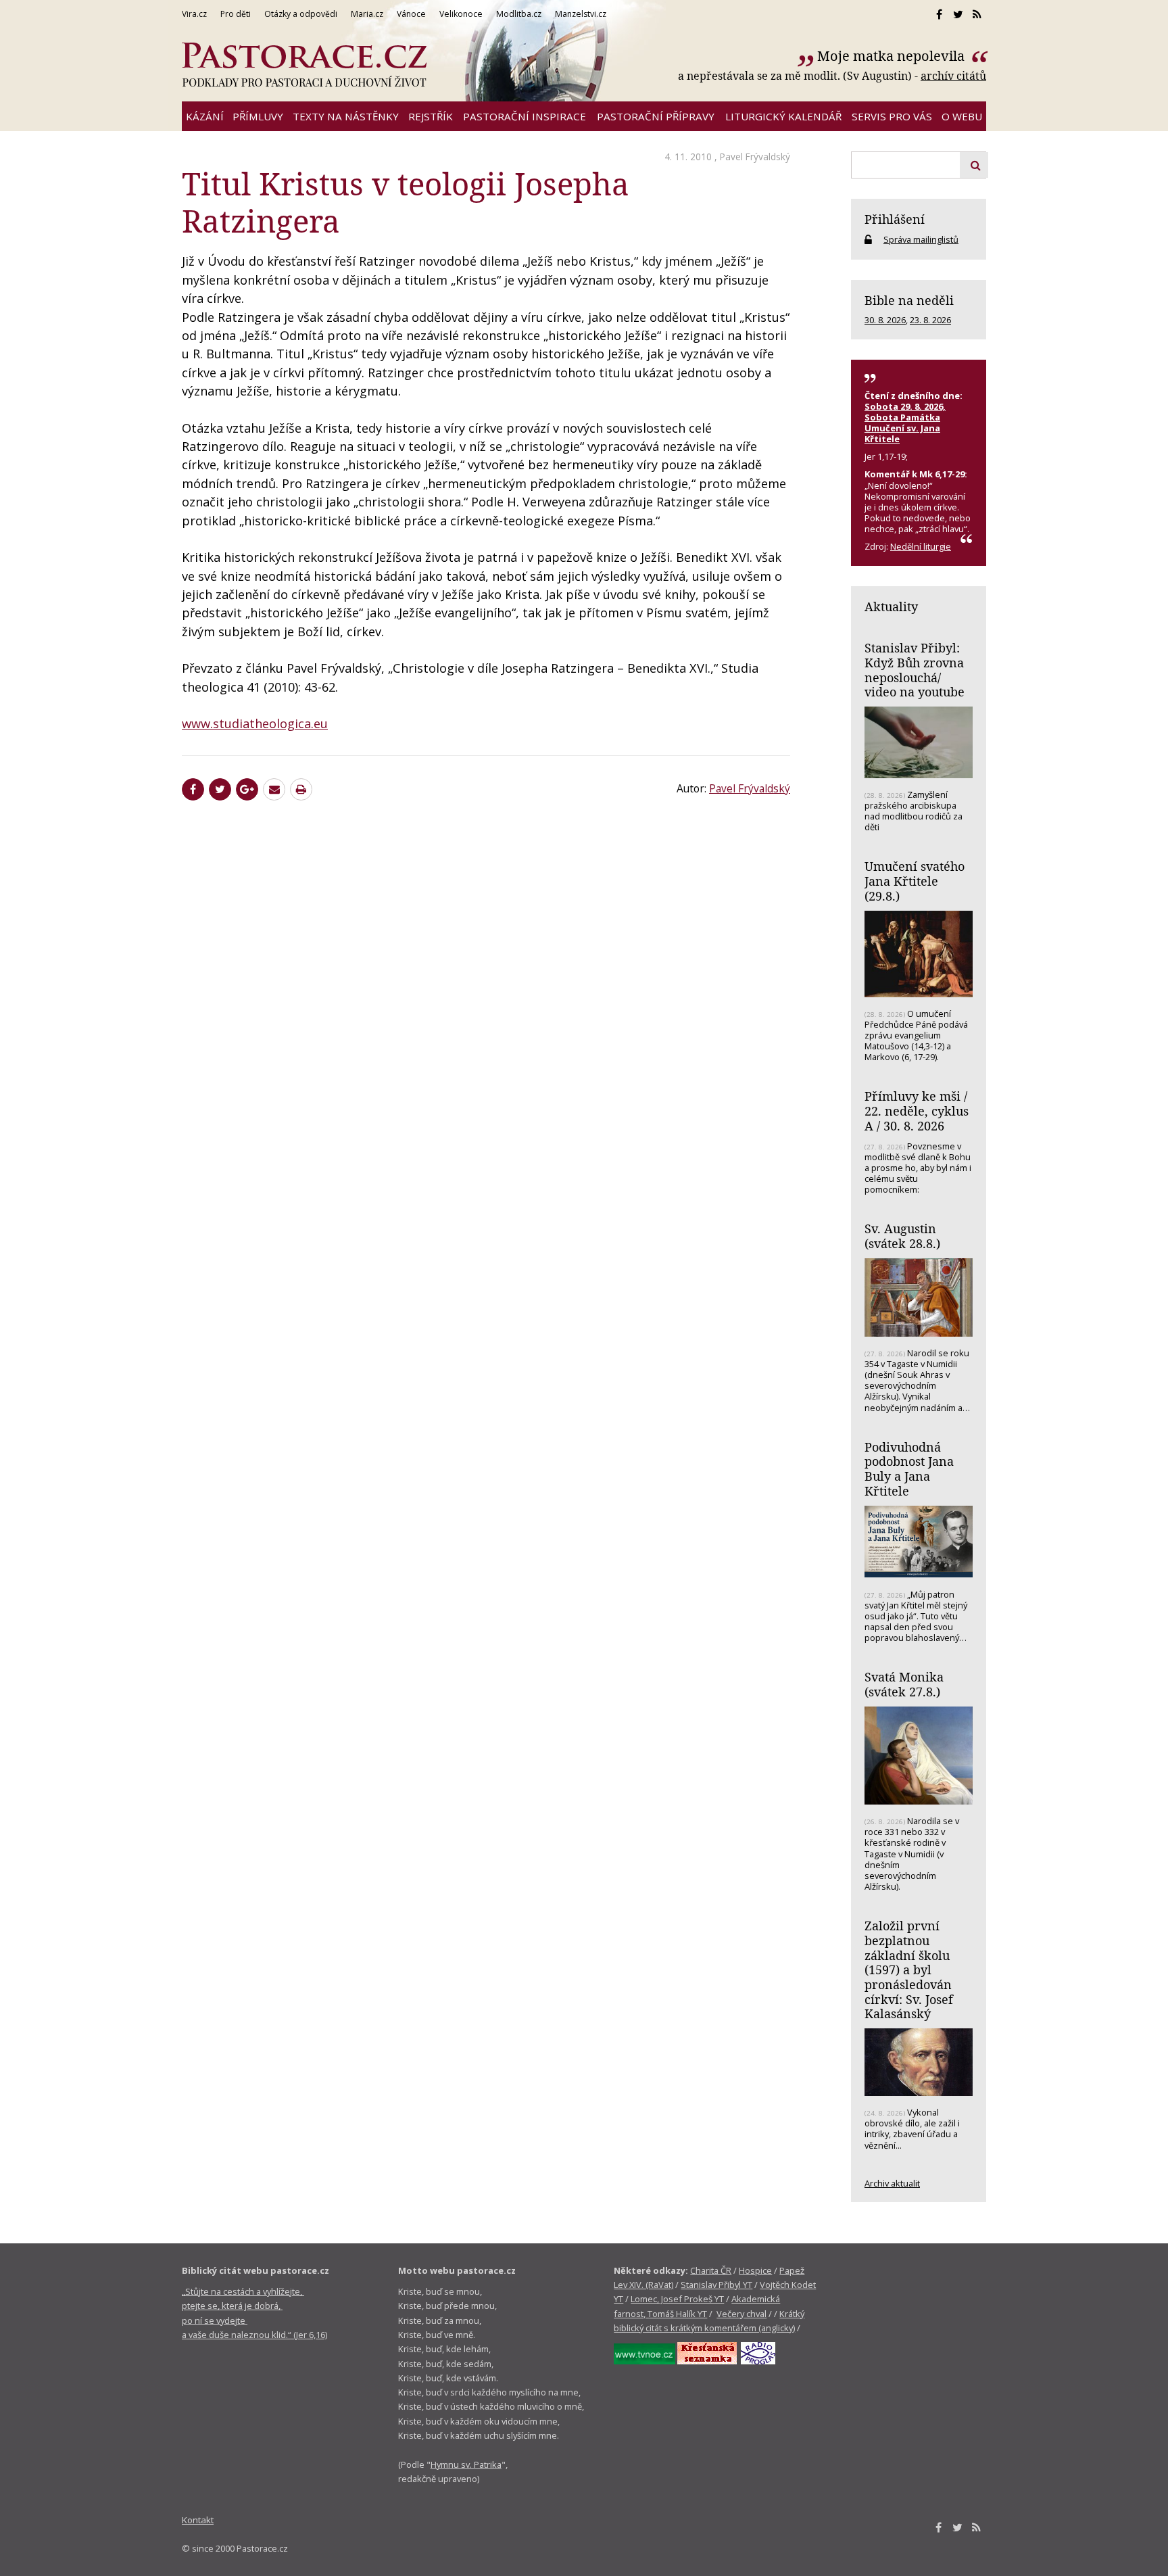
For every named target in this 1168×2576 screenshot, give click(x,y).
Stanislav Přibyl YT (716, 2285)
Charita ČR (711, 2270)
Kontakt (198, 2520)
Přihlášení (895, 219)
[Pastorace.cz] (304, 65)
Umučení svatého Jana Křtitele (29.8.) (915, 881)
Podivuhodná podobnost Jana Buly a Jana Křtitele (909, 1469)
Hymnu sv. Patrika (466, 2464)
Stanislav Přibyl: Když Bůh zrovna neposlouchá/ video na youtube (915, 670)
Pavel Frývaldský (755, 157)
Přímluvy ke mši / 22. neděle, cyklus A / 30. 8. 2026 (917, 1111)
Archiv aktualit (892, 2183)
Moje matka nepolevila (893, 56)
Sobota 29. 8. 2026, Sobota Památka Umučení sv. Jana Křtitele (905, 423)
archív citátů (953, 76)
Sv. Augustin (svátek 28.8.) (902, 1236)
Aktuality (891, 606)
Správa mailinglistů (921, 239)
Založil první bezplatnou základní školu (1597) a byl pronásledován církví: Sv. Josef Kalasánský (909, 1970)
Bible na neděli (909, 300)
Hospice (755, 2270)
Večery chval (741, 2314)
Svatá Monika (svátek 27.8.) (904, 1684)
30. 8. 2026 (885, 320)
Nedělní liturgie (921, 546)
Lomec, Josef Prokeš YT (677, 2299)
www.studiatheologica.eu (255, 723)
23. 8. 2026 (930, 320)
